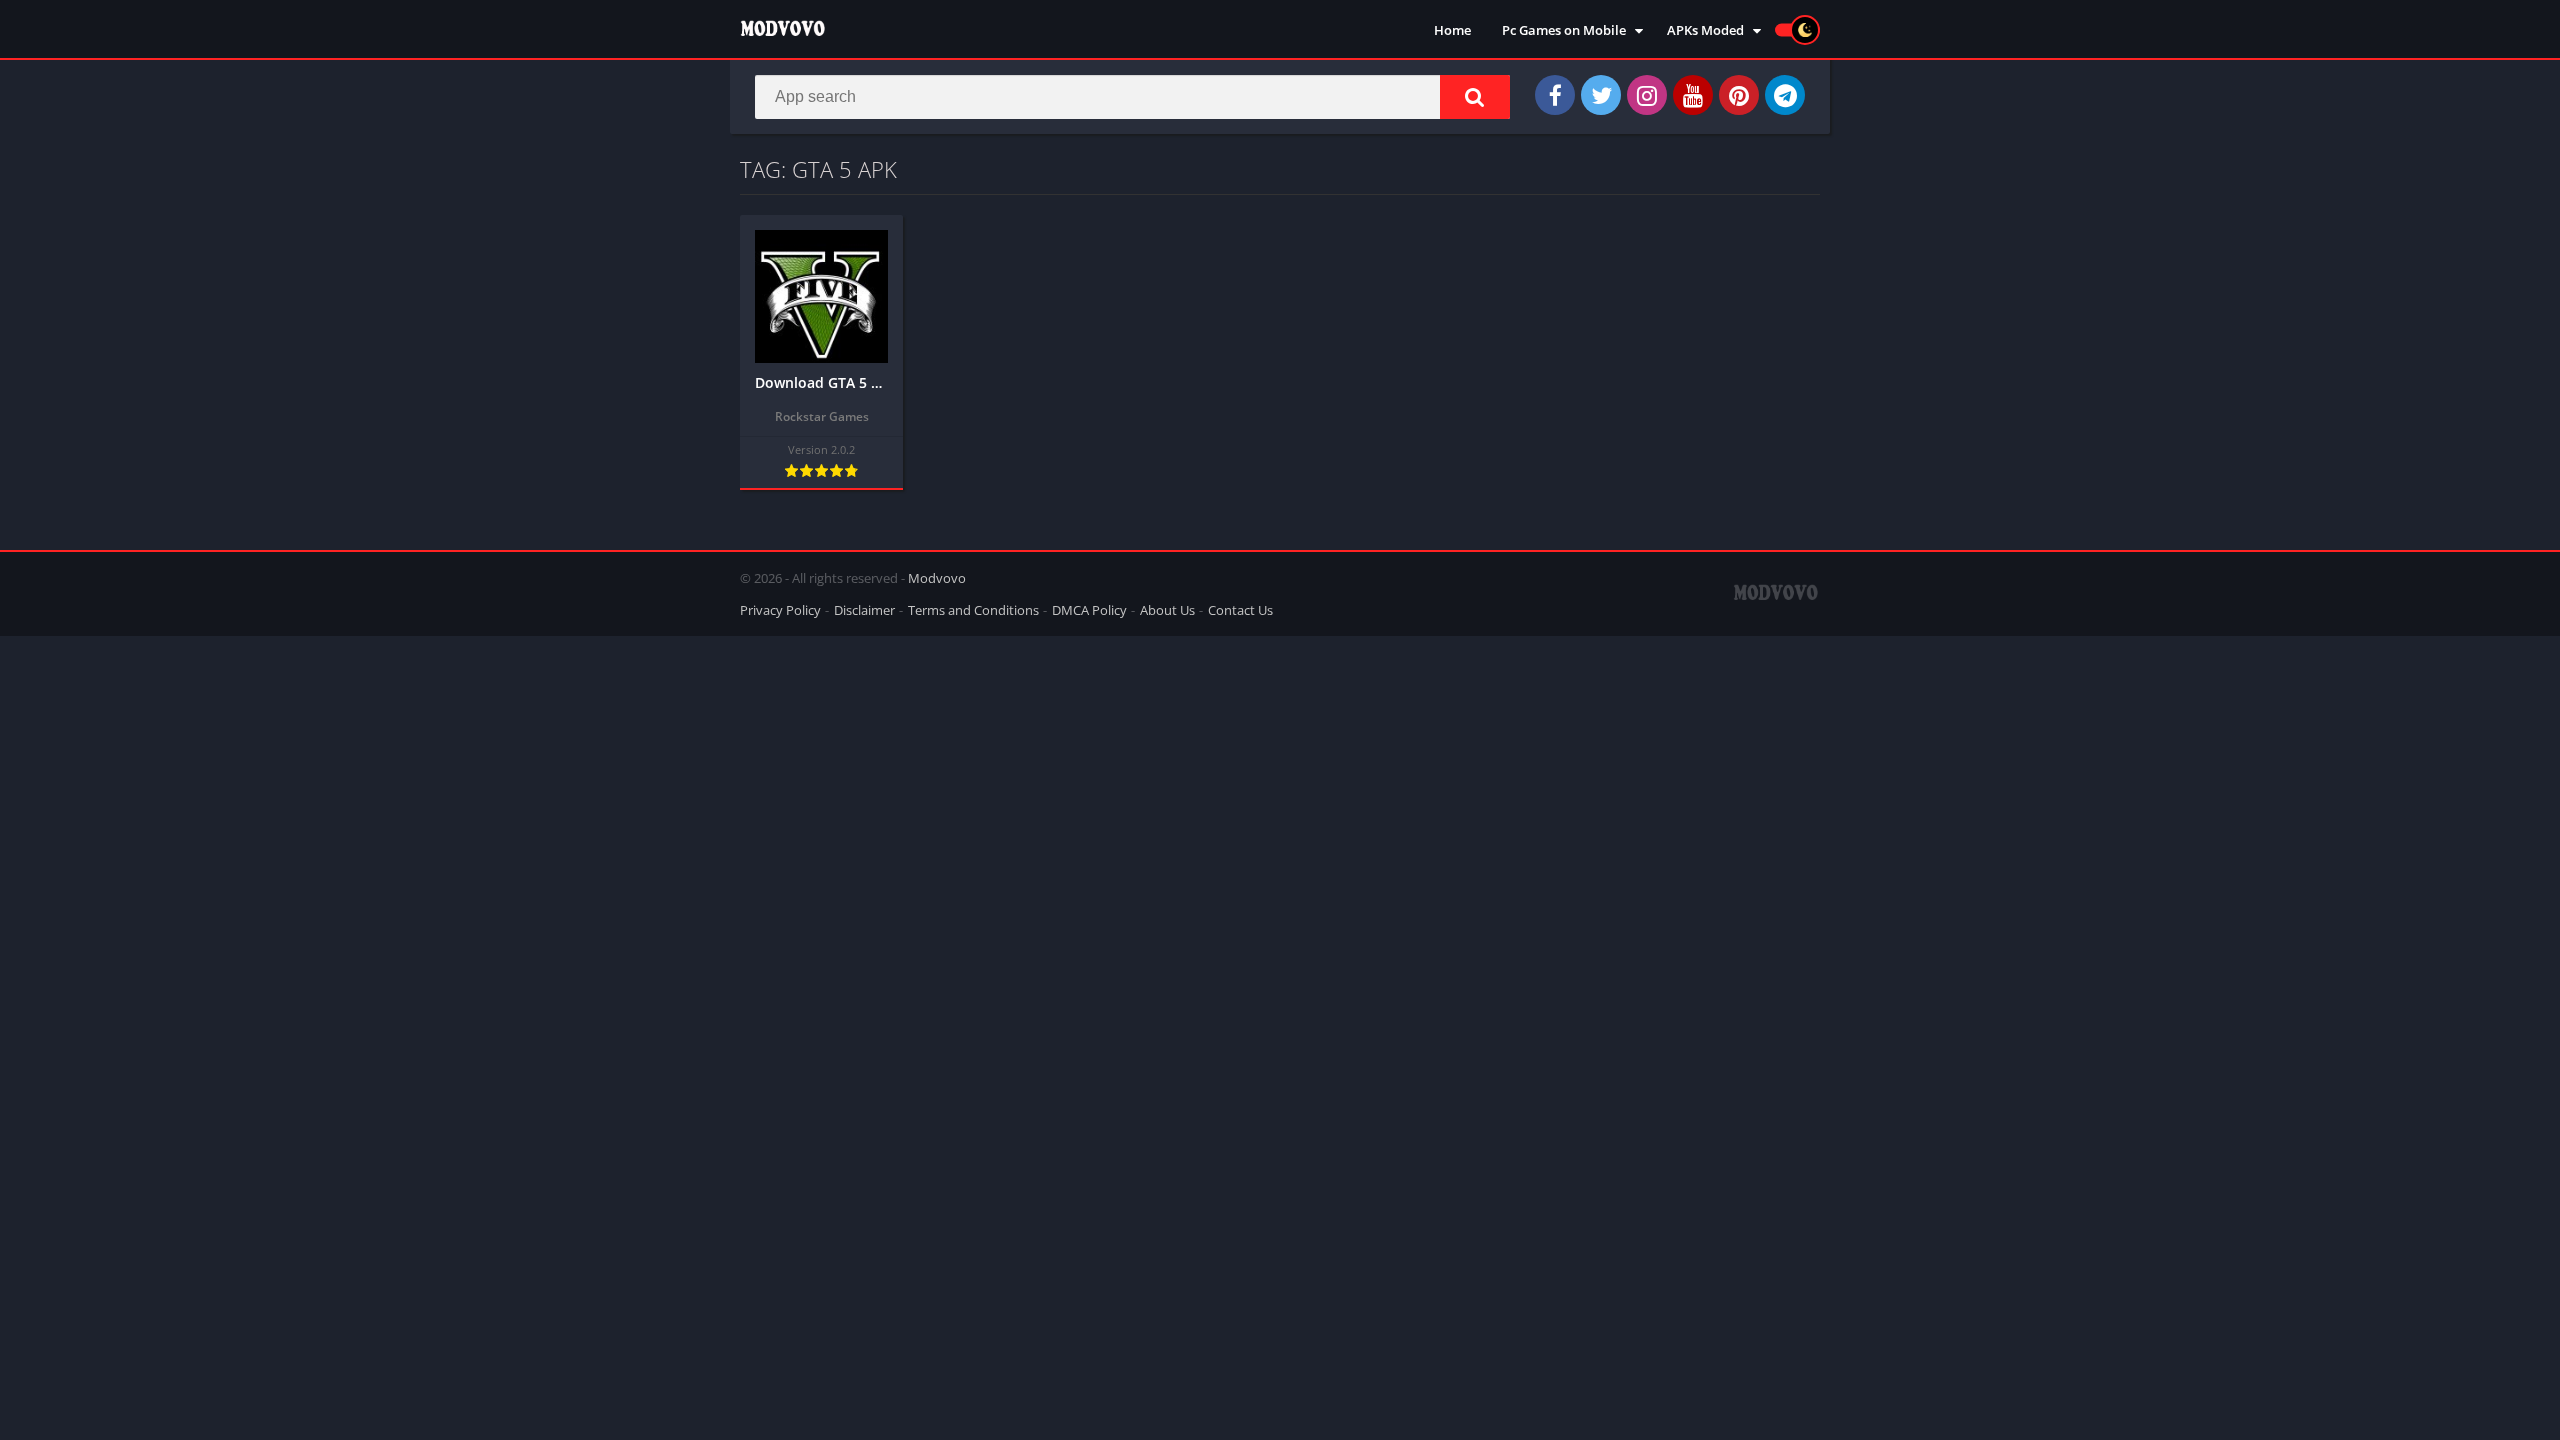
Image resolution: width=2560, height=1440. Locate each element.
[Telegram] (1785, 95)
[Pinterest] (1739, 95)
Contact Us (1240, 610)
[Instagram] (1647, 95)
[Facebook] (1555, 95)
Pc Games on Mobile (1564, 30)
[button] (1475, 97)
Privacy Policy (780, 610)
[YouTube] (1693, 95)
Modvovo (937, 578)
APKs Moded (1705, 30)
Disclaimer (864, 610)
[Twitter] (1601, 95)
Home (1452, 30)
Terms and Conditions (973, 610)
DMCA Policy (1089, 610)
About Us (1167, 610)
